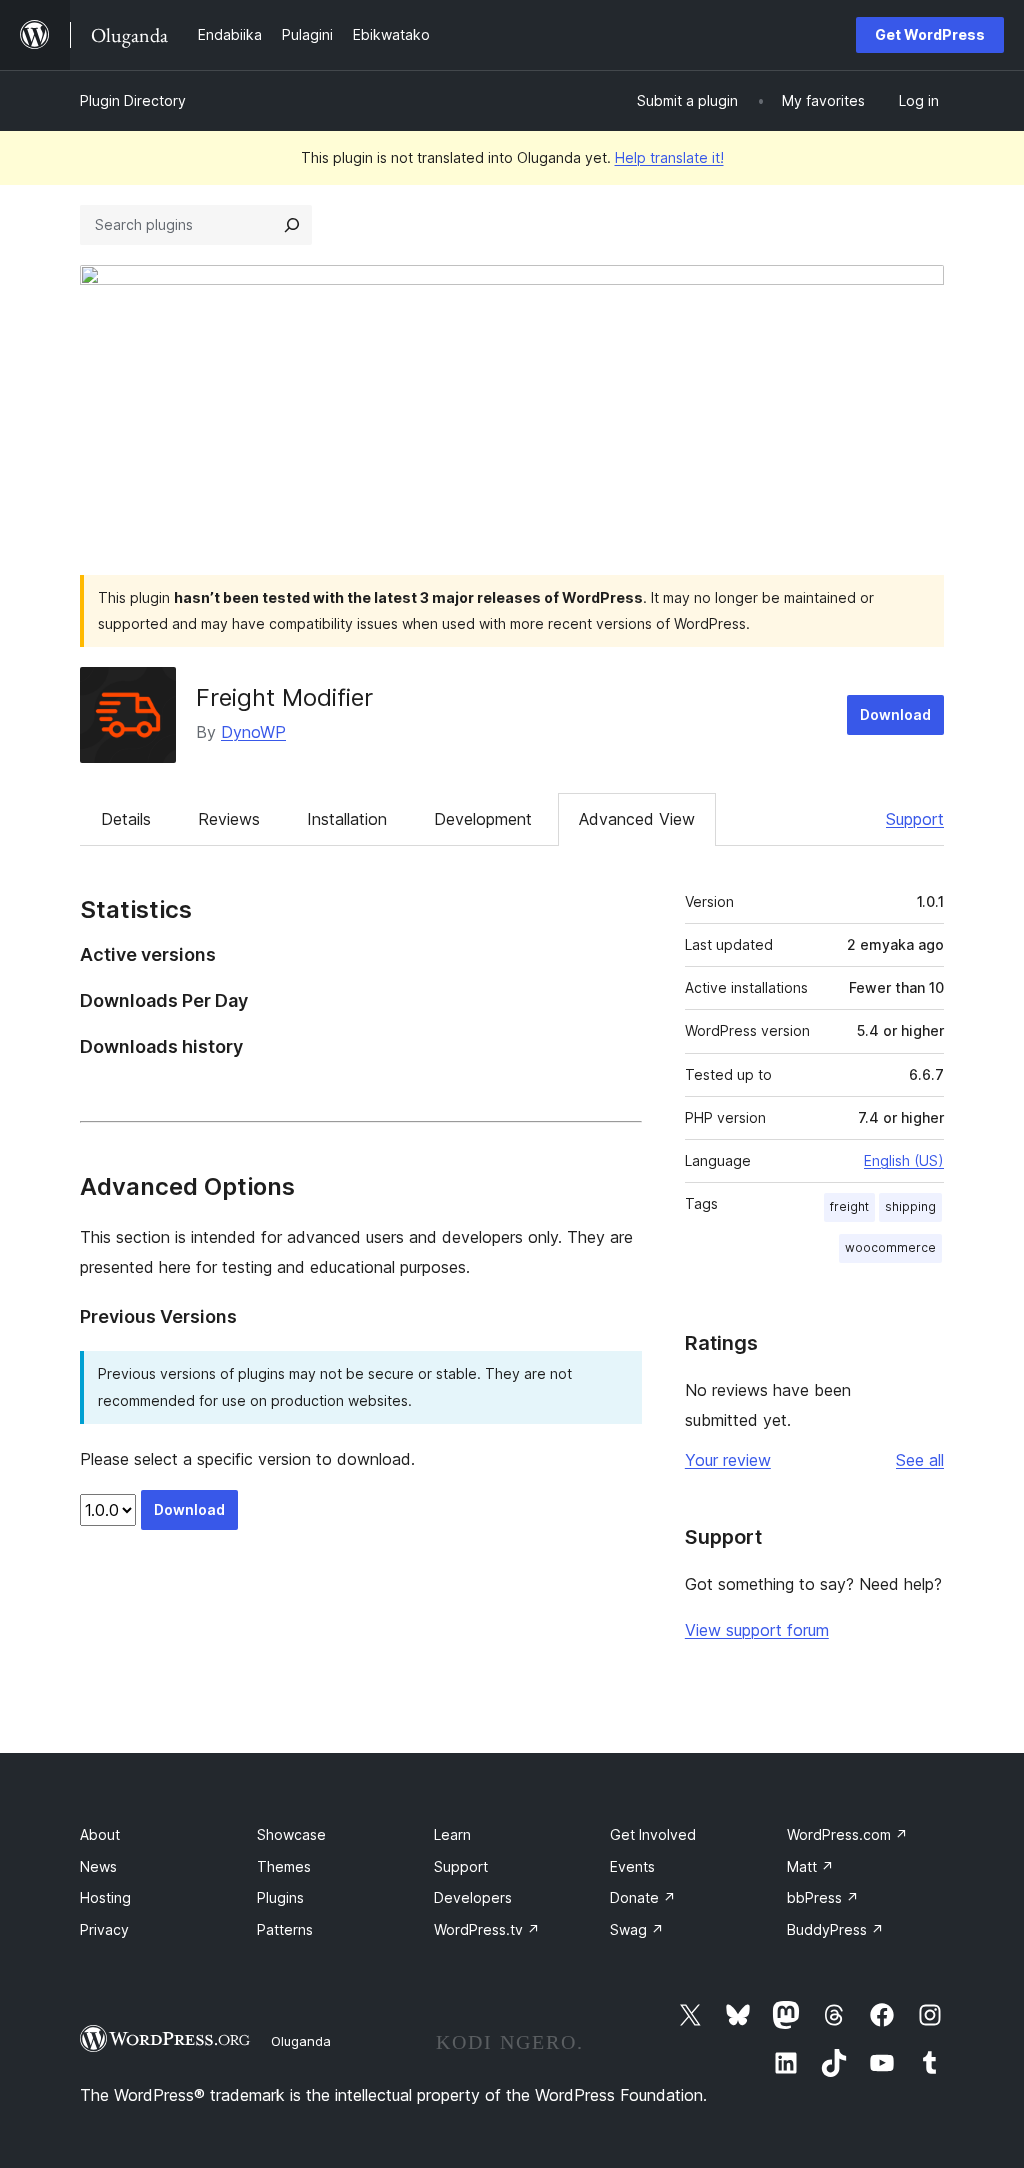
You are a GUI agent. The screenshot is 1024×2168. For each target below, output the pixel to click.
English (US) (904, 1160)
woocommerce (890, 1247)
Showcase (291, 1834)
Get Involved (653, 1834)
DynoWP (253, 732)
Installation (347, 819)
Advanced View (637, 819)
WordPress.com (847, 1834)
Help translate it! (669, 157)
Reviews (229, 819)
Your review (728, 1460)
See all (920, 1460)
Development (483, 819)
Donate (643, 1897)
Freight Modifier (284, 697)
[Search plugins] (292, 225)
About (100, 1834)
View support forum (757, 1630)
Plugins (280, 1897)
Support (915, 819)
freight (849, 1206)
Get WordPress (930, 34)
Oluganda (301, 2041)
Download (895, 714)
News (98, 1866)
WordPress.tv (487, 1929)
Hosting (105, 1897)
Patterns (285, 1929)
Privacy (104, 1929)
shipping (910, 1206)
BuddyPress (835, 1929)
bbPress (823, 1897)
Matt (810, 1866)
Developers (473, 1897)
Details (126, 819)
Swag (637, 1929)
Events (632, 1866)
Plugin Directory (133, 100)
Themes (284, 1866)
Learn (452, 1834)
